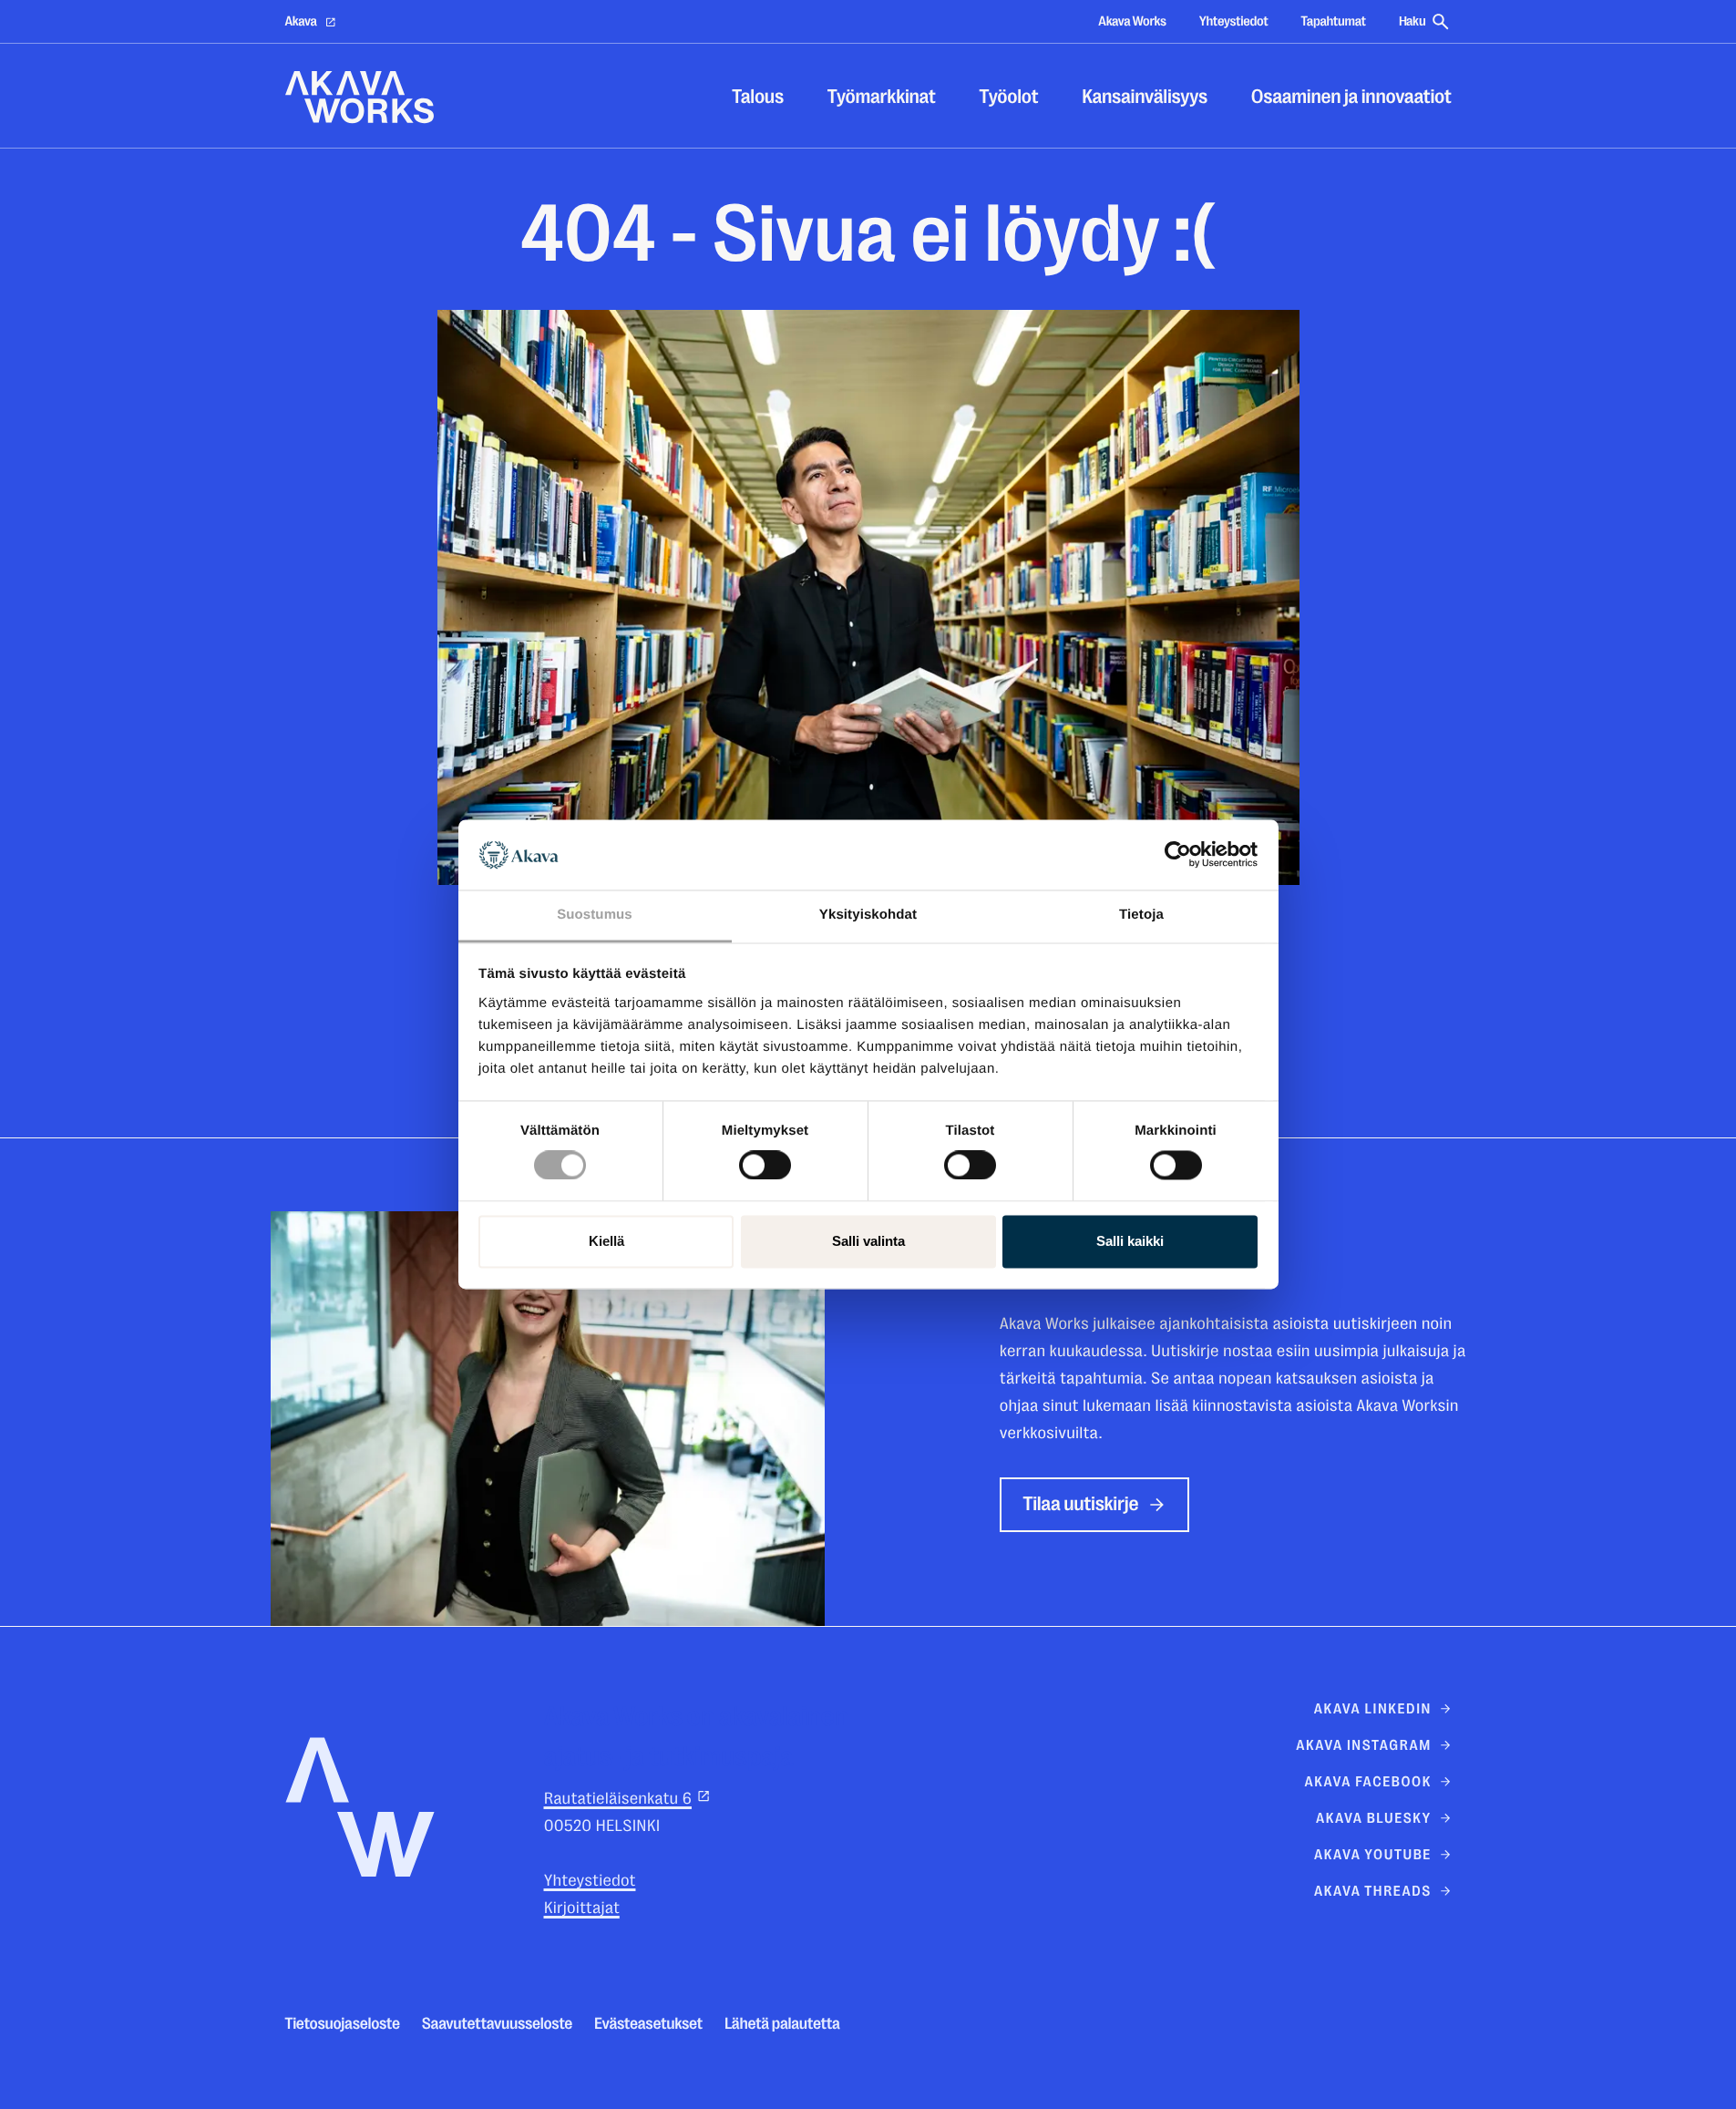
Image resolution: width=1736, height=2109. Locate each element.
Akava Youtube (1373, 1855)
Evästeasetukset (648, 2024)
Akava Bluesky (1374, 1818)
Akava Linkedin (1373, 1709)
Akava (301, 21)
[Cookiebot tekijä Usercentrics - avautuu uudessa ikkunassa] (1178, 855)
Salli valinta (868, 1241)
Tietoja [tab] (1141, 915)
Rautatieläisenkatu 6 (618, 1799)
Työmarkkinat (882, 97)
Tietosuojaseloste (343, 2024)
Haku (1412, 21)
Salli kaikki (1130, 1241)
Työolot (1009, 97)
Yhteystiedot (1234, 21)
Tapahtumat (1333, 21)
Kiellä (606, 1241)
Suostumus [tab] (595, 915)
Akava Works (1132, 21)
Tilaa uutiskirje (1081, 1504)
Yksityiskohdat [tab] (868, 915)
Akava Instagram (1364, 1745)
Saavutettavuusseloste (497, 2024)
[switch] (765, 1162)
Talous (758, 97)
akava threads (1373, 1891)
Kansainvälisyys (1145, 97)
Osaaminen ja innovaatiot (1351, 97)
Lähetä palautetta (782, 2024)
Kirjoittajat (582, 1908)
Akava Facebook (1367, 1782)
